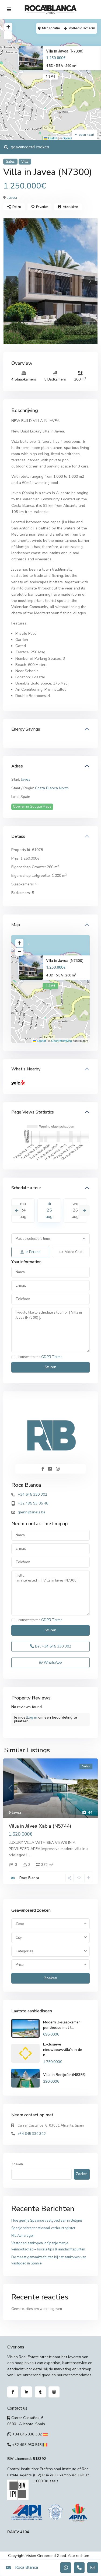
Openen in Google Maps (32, 807)
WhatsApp (52, 1662)
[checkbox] (13, 1357)
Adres (17, 766)
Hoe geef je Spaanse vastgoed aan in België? (47, 2221)
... (30, 1855)
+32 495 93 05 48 (33, 1503)
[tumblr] (40, 2392)
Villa (25, 162)
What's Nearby (26, 1069)
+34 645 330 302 (32, 1494)
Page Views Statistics (33, 1112)
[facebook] (13, 2392)
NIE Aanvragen (23, 2236)
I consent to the (40, 1357)
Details (18, 836)
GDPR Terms (52, 1357)
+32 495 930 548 (27, 2445)
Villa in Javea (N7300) (65, 51)
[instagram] (54, 2392)
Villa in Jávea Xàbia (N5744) (40, 1826)
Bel (53, 1646)
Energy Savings (26, 729)
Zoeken (51, 1978)
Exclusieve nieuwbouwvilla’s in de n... (63, 2050)
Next (84, 1210)
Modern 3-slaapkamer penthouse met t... (62, 2025)
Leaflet (52, 138)
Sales (10, 162)
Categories (24, 1951)
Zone (20, 1924)
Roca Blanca (26, 1485)
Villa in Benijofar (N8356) (64, 2075)
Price (20, 1965)
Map (16, 925)
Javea (12, 198)
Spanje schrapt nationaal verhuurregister (43, 2228)
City (19, 1938)
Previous (17, 1210)
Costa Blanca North (52, 788)
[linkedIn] (27, 2392)
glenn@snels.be (32, 1512)
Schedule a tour (26, 1188)
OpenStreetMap (62, 1041)
